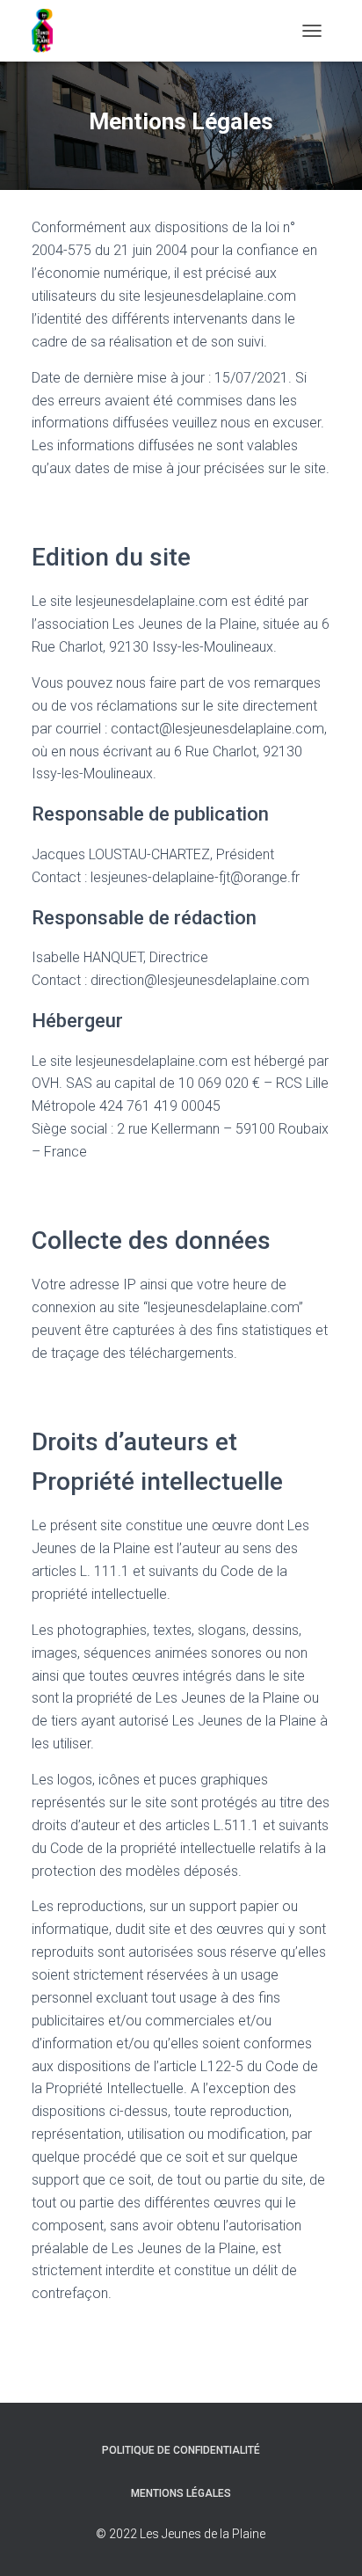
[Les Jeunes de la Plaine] (49, 31)
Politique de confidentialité (181, 2450)
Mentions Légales (181, 2493)
